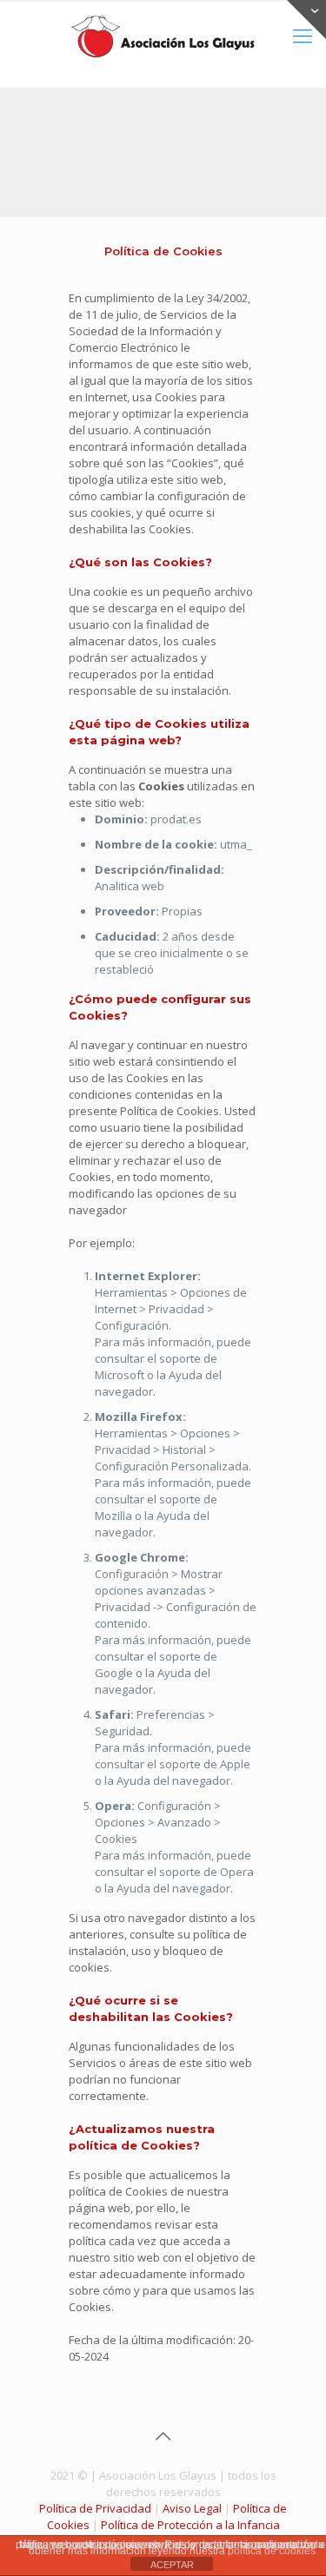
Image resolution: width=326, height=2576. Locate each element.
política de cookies (272, 2551)
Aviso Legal (192, 2508)
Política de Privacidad (95, 2508)
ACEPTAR (172, 2565)
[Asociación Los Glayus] (163, 35)
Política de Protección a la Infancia (190, 2525)
